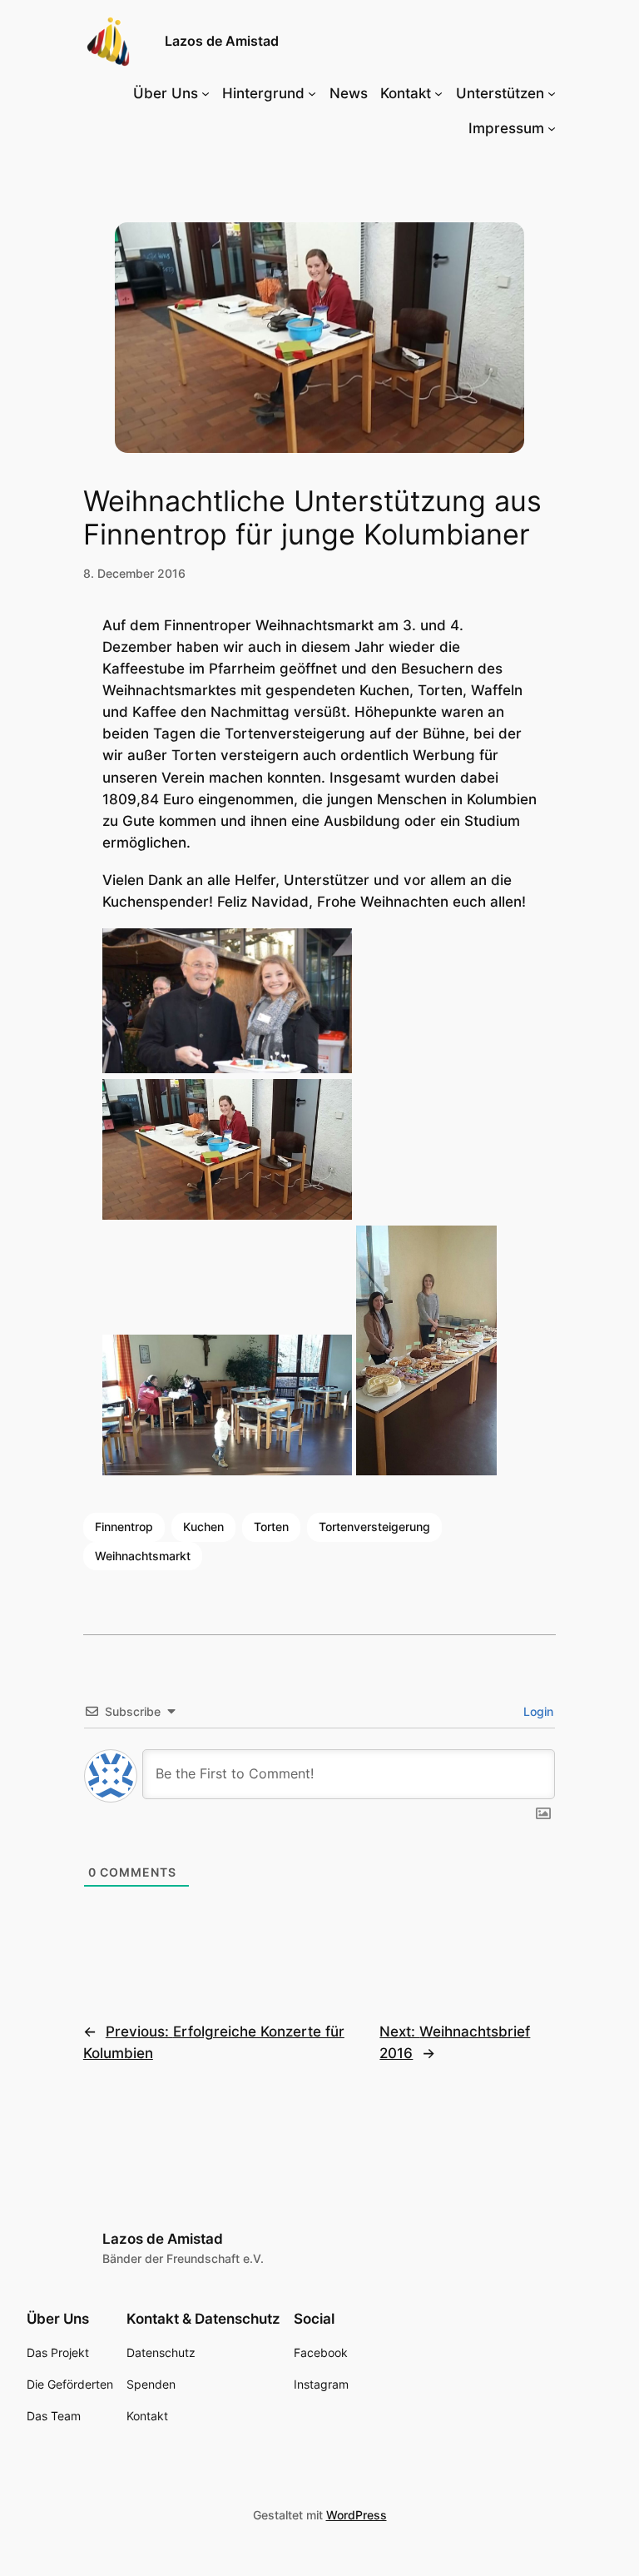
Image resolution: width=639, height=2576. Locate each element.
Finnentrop (124, 1527)
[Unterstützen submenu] (552, 93)
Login (537, 1711)
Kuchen (203, 1527)
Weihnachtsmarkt (143, 1556)
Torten (271, 1527)
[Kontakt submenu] (438, 93)
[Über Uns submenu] (206, 93)
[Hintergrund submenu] (312, 93)
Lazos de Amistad (222, 41)
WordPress (357, 2515)
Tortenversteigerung (374, 1527)
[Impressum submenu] (552, 128)
